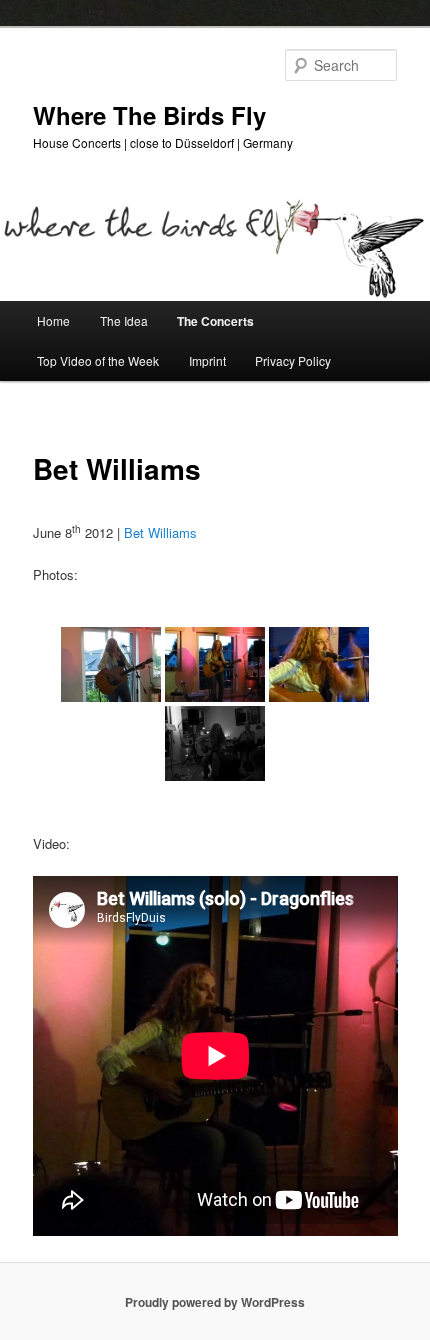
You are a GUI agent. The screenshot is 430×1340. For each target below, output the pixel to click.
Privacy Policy (293, 360)
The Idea (124, 320)
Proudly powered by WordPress (215, 1302)
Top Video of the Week (98, 360)
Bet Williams (160, 532)
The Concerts (215, 321)
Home (53, 320)
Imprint (207, 360)
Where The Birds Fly (149, 115)
